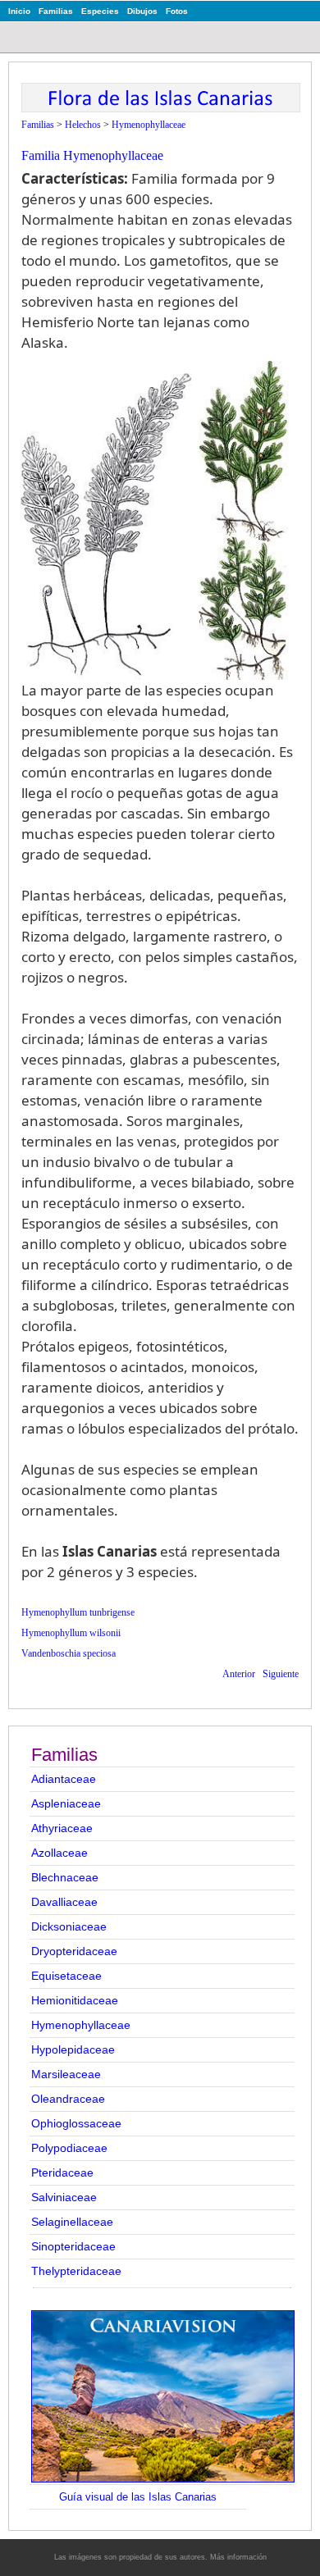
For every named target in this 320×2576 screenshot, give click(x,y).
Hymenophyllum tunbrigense (78, 1612)
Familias (56, 11)
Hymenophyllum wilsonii (71, 1633)
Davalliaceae (64, 1902)
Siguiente (281, 1674)
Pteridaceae (62, 2173)
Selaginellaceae (72, 2222)
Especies (100, 11)
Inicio (19, 11)
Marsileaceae (66, 2074)
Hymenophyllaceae (81, 2025)
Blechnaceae (65, 1877)
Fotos (177, 11)
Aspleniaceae (66, 1803)
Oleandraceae (68, 2099)
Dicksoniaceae (69, 1926)
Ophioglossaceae (76, 2123)
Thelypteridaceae (76, 2271)
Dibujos (142, 11)
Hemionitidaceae (75, 2000)
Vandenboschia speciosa (69, 1653)
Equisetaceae (66, 1976)
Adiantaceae (64, 1779)
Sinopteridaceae (73, 2246)
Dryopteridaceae (74, 1951)
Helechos (83, 125)
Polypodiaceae (69, 2148)
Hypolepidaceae (73, 2049)
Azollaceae (59, 1853)
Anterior (239, 1674)
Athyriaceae (62, 1828)
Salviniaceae (64, 2197)
